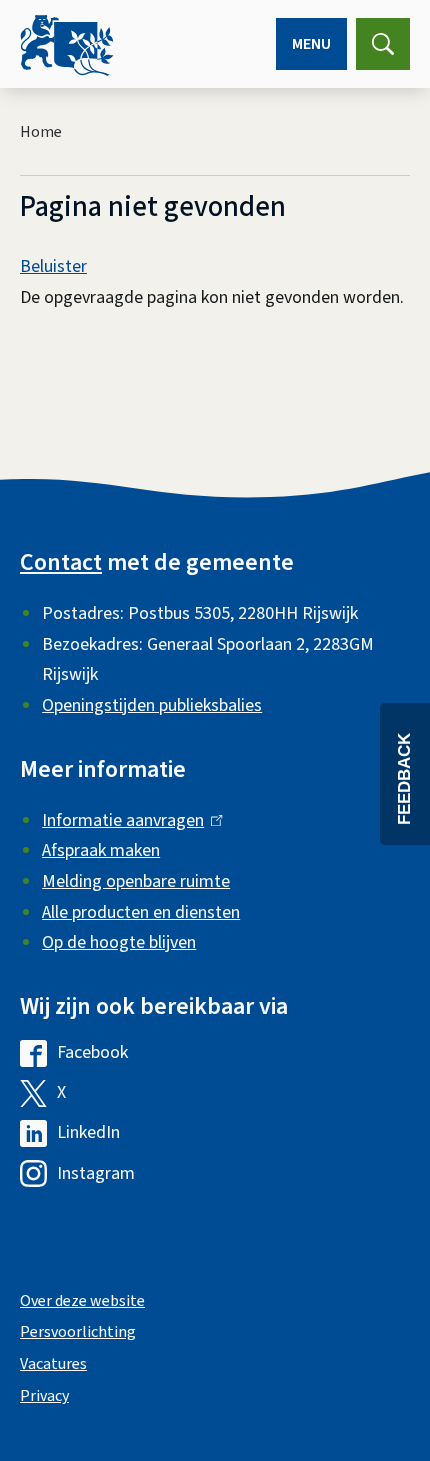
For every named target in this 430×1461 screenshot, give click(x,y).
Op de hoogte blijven (119, 942)
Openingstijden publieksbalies (152, 705)
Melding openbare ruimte (136, 881)
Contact (61, 562)
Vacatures (53, 1364)
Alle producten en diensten (141, 912)
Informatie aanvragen (127, 820)
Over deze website (82, 1301)
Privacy (44, 1396)
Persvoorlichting (78, 1332)
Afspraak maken (101, 850)
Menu (311, 44)
